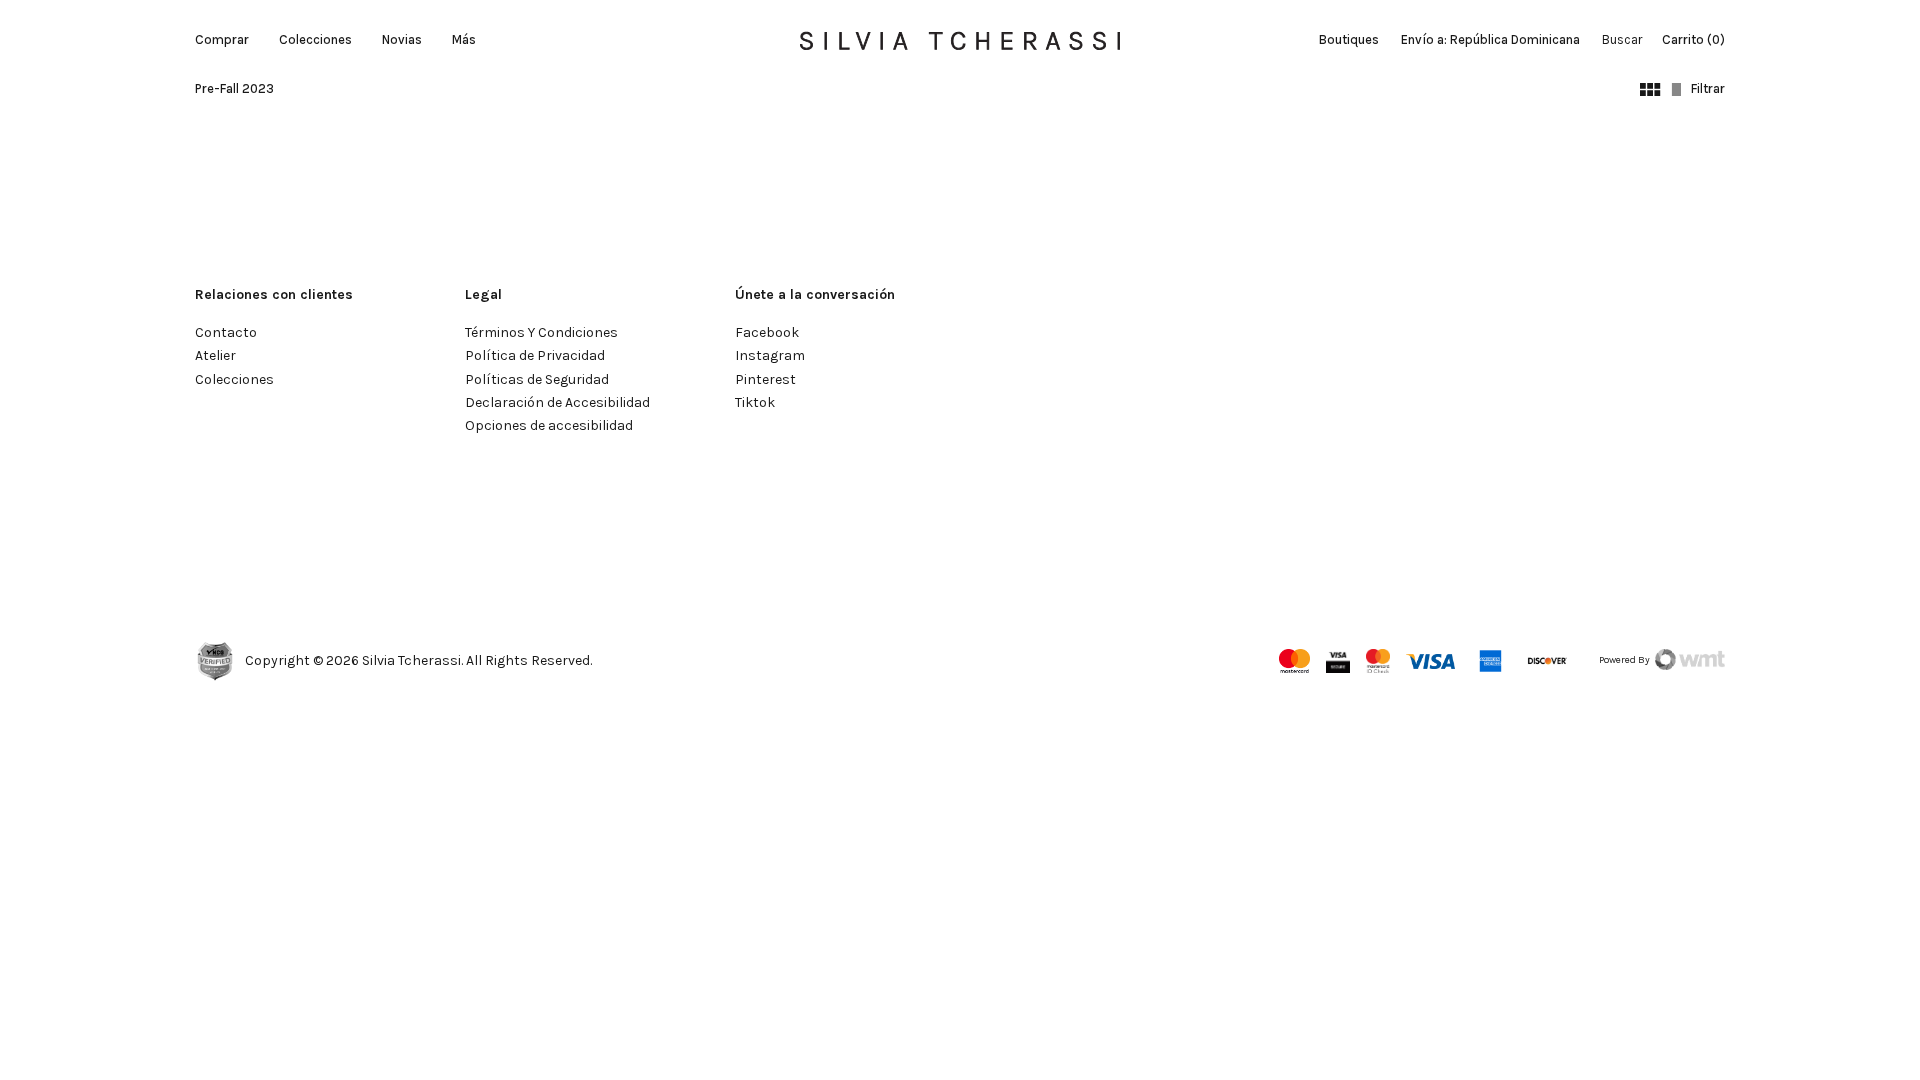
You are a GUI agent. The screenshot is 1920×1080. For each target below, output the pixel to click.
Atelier (215, 355)
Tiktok (755, 402)
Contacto (226, 332)
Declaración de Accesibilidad (557, 402)
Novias (402, 39)
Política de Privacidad (535, 355)
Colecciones (315, 39)
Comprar (222, 39)
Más (464, 39)
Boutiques (1349, 39)
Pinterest (765, 379)
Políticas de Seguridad (537, 379)
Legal (483, 294)
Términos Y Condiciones (541, 332)
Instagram (770, 355)
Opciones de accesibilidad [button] (549, 425)
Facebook (767, 332)
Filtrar (1708, 88)
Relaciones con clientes (274, 294)
